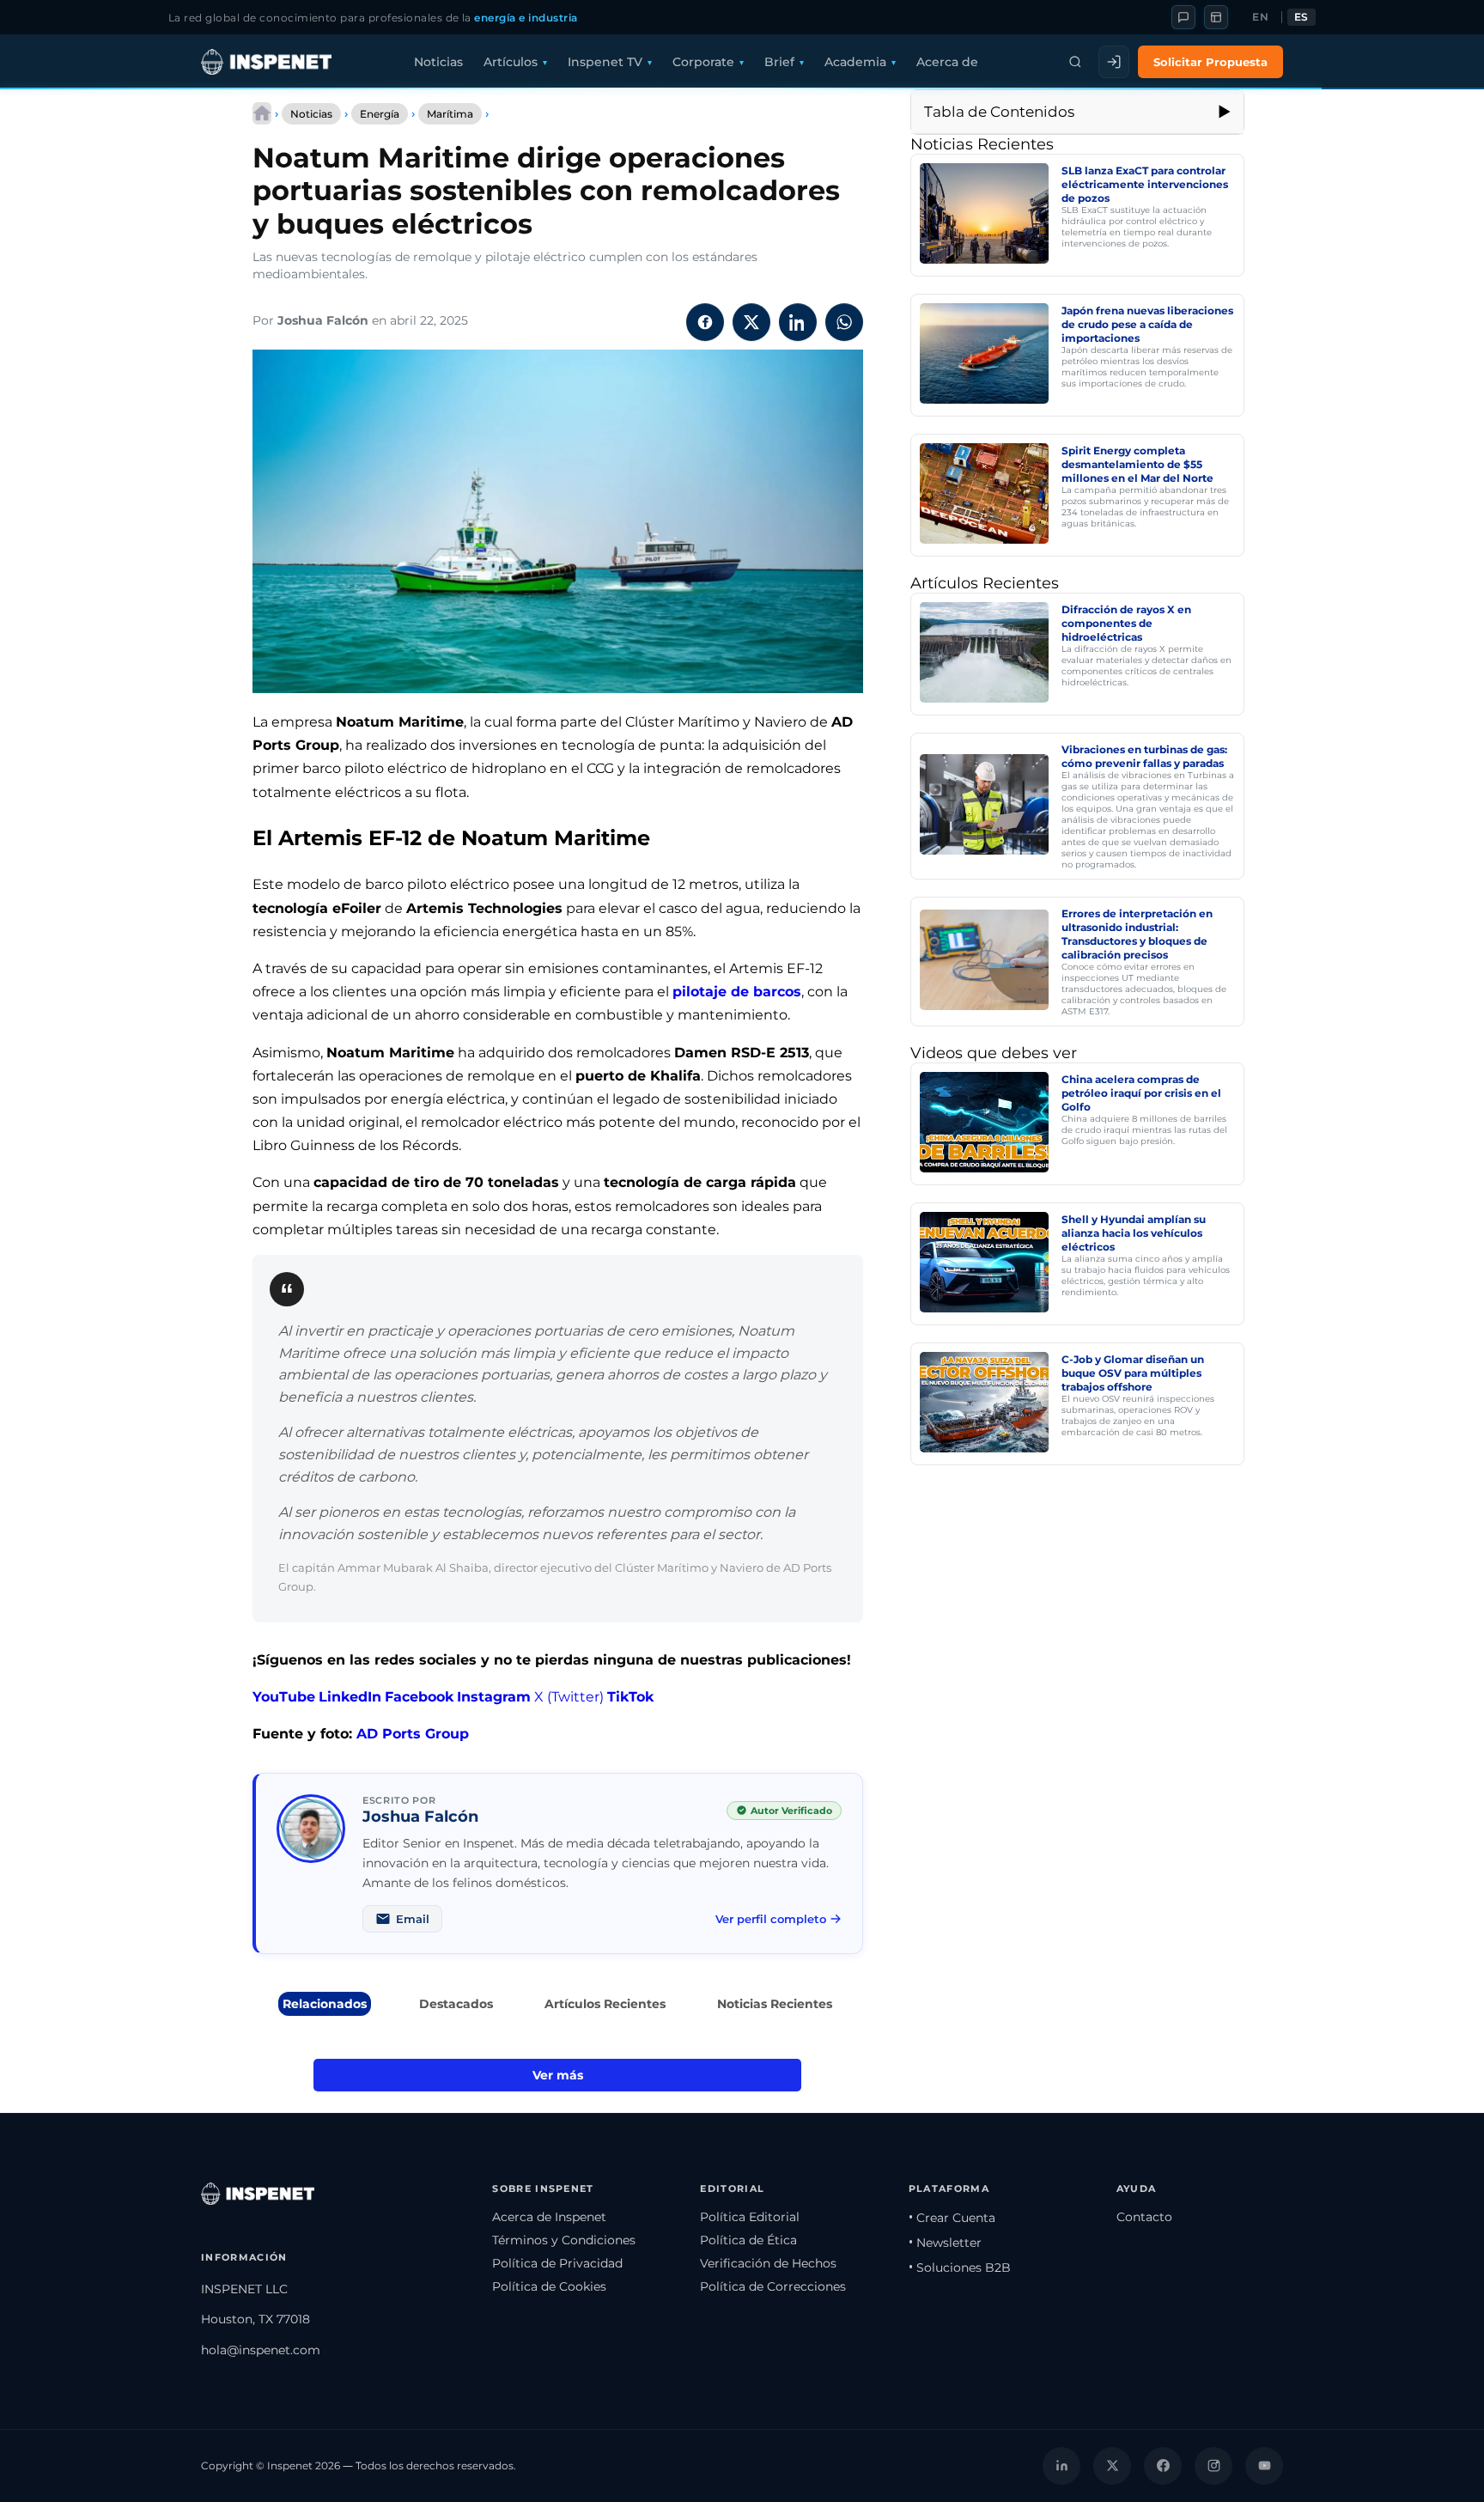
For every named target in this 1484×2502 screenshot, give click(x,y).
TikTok (630, 1697)
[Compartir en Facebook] (705, 322)
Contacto (1144, 2217)
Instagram (494, 1697)
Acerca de (947, 62)
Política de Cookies (549, 2286)
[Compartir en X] (751, 322)
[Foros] (1183, 17)
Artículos (511, 62)
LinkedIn (350, 1697)
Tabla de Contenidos (999, 112)
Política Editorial (750, 2217)
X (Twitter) (569, 1697)
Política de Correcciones (773, 2286)
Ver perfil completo (771, 1919)
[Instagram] (1213, 2466)
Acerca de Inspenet (549, 2217)
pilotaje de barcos (737, 992)
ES (1302, 17)
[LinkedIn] (1061, 2466)
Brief (779, 62)
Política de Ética (748, 2240)
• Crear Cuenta (952, 2218)
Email (413, 1919)
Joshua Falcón (323, 320)
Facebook (419, 1697)
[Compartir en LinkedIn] (798, 322)
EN (1260, 17)
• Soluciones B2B (960, 2268)
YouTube (284, 1697)
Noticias (438, 62)
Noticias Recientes (775, 2004)
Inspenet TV (605, 62)
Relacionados (325, 2004)
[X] (1112, 2466)
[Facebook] (1163, 2466)
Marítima (450, 114)
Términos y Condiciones (564, 2240)
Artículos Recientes (605, 2004)
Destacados (456, 2004)
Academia (855, 62)
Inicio (262, 113)
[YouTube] (1264, 2466)
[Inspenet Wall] (1216, 17)
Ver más (558, 2075)
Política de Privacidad (557, 2263)
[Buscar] (1075, 62)
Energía (380, 114)
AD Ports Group (413, 1734)
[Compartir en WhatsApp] (844, 322)
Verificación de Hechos (768, 2263)
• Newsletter (945, 2243)
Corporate (703, 62)
